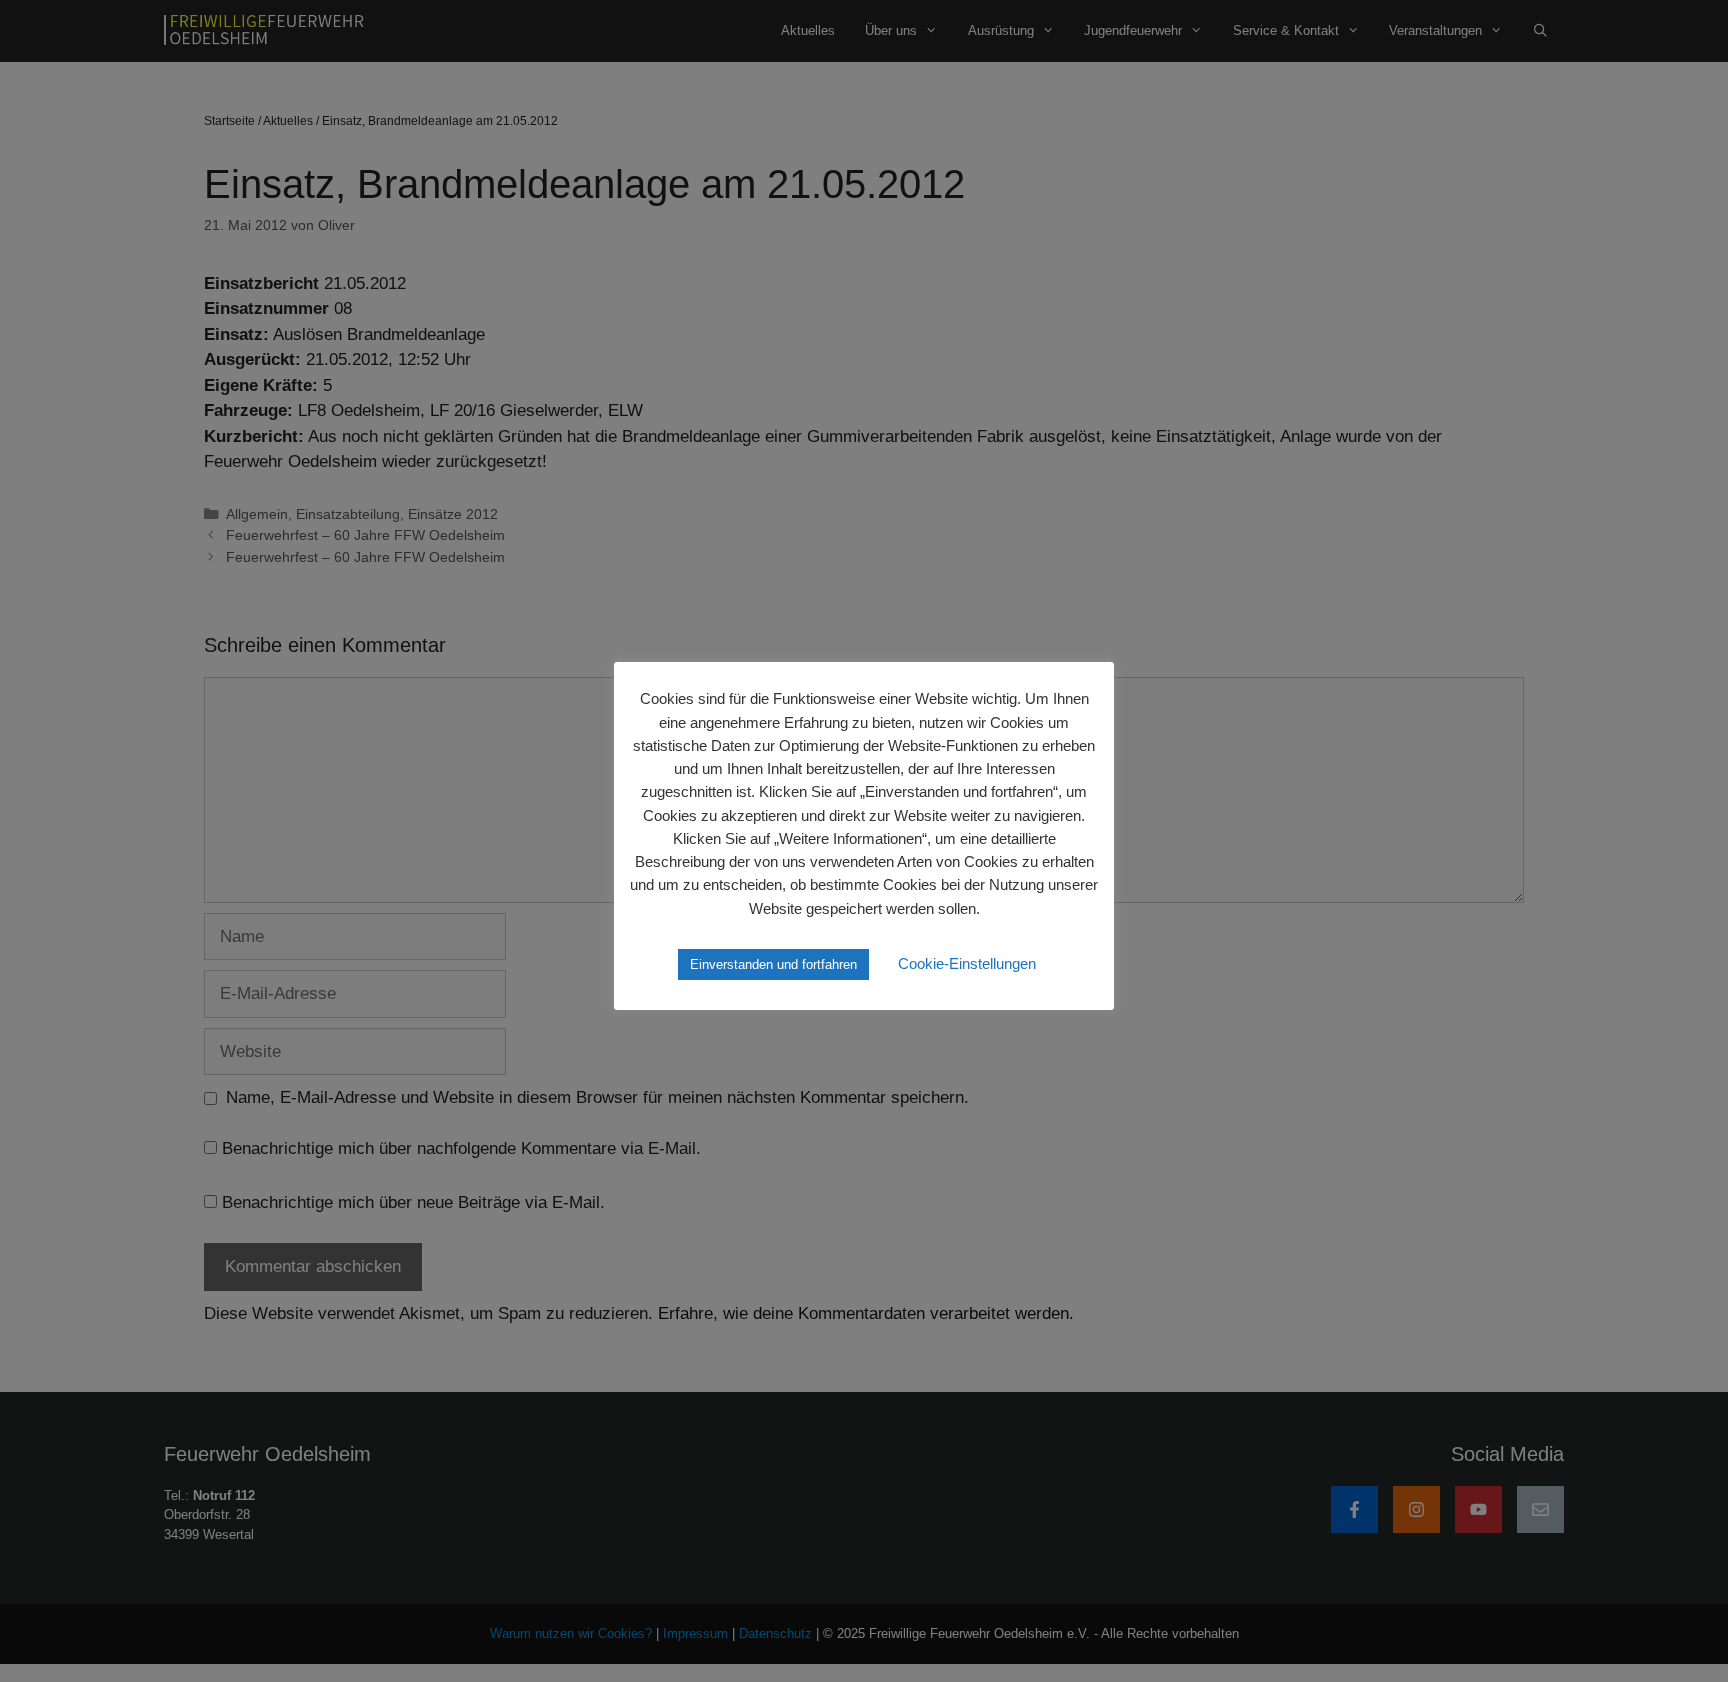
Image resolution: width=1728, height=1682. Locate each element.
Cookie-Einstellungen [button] (967, 963)
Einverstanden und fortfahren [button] (773, 964)
